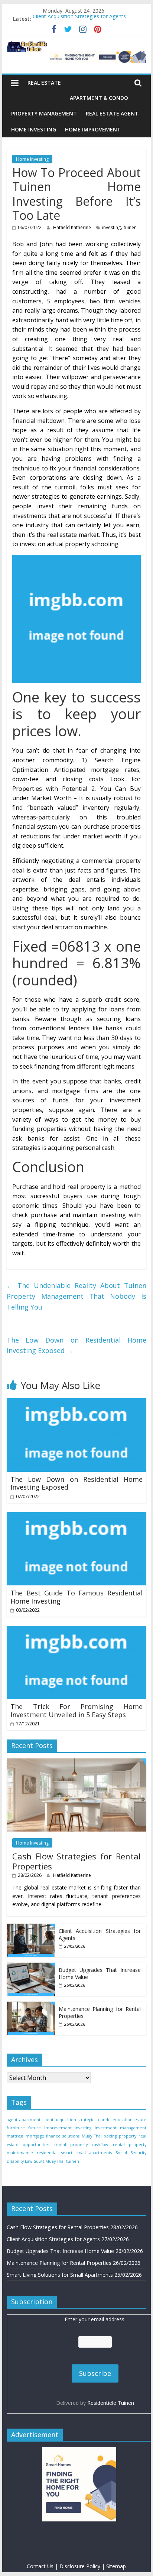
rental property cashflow (81, 2145)
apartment (30, 2120)
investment (106, 2128)
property (128, 2136)
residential (47, 2153)
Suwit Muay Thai (49, 2161)
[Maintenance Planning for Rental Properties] (31, 2006)
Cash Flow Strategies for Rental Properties (76, 1861)
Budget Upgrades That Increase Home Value (60, 2251)
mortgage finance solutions (53, 2136)
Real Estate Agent (112, 113)
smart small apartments (87, 2153)
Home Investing (34, 129)
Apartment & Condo (99, 98)
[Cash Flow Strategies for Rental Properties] (76, 1762)
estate (140, 2120)
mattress (15, 2136)
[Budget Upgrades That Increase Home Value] (31, 1967)
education (123, 2120)
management (133, 2128)
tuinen (130, 227)
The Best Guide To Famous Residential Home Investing (76, 1597)
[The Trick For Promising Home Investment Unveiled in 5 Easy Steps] (76, 1630)
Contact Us (40, 2566)
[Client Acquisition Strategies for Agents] (31, 1928)
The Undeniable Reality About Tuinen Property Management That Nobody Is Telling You (76, 1296)
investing (111, 227)
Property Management (44, 113)
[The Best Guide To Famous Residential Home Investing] (76, 1517)
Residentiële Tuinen (111, 2403)
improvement (58, 2128)
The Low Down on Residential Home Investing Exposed (76, 1345)
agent (12, 2120)
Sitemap (116, 2566)
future (35, 2128)
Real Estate (44, 83)
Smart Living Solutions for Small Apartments (60, 2275)
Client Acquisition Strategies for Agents (79, 19)
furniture (16, 2128)
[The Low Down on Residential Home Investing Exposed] (76, 1403)
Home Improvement (93, 129)
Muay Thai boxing (99, 2136)
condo (104, 2120)
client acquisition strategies (69, 2120)
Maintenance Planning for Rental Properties (59, 2263)
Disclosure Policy (80, 2566)
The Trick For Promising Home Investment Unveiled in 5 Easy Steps (76, 1711)
